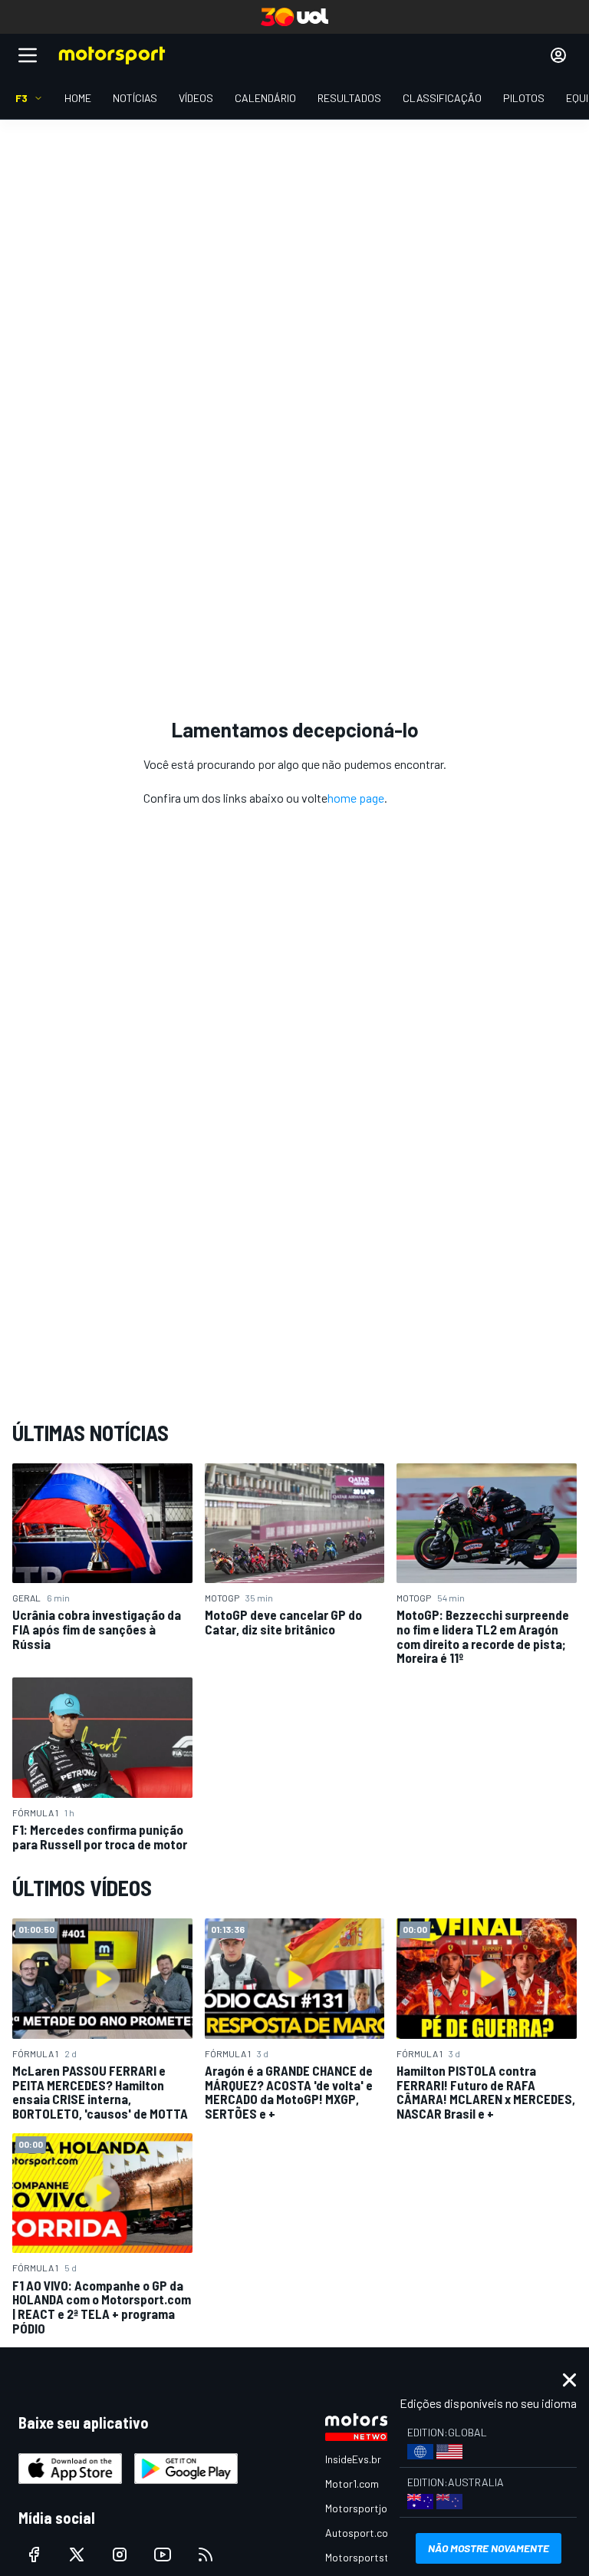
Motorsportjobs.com (373, 2508)
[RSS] (206, 2555)
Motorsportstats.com (376, 2557)
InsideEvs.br (353, 2459)
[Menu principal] (28, 55)
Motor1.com (352, 2484)
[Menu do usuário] (558, 55)
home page (356, 798)
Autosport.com (361, 2533)
